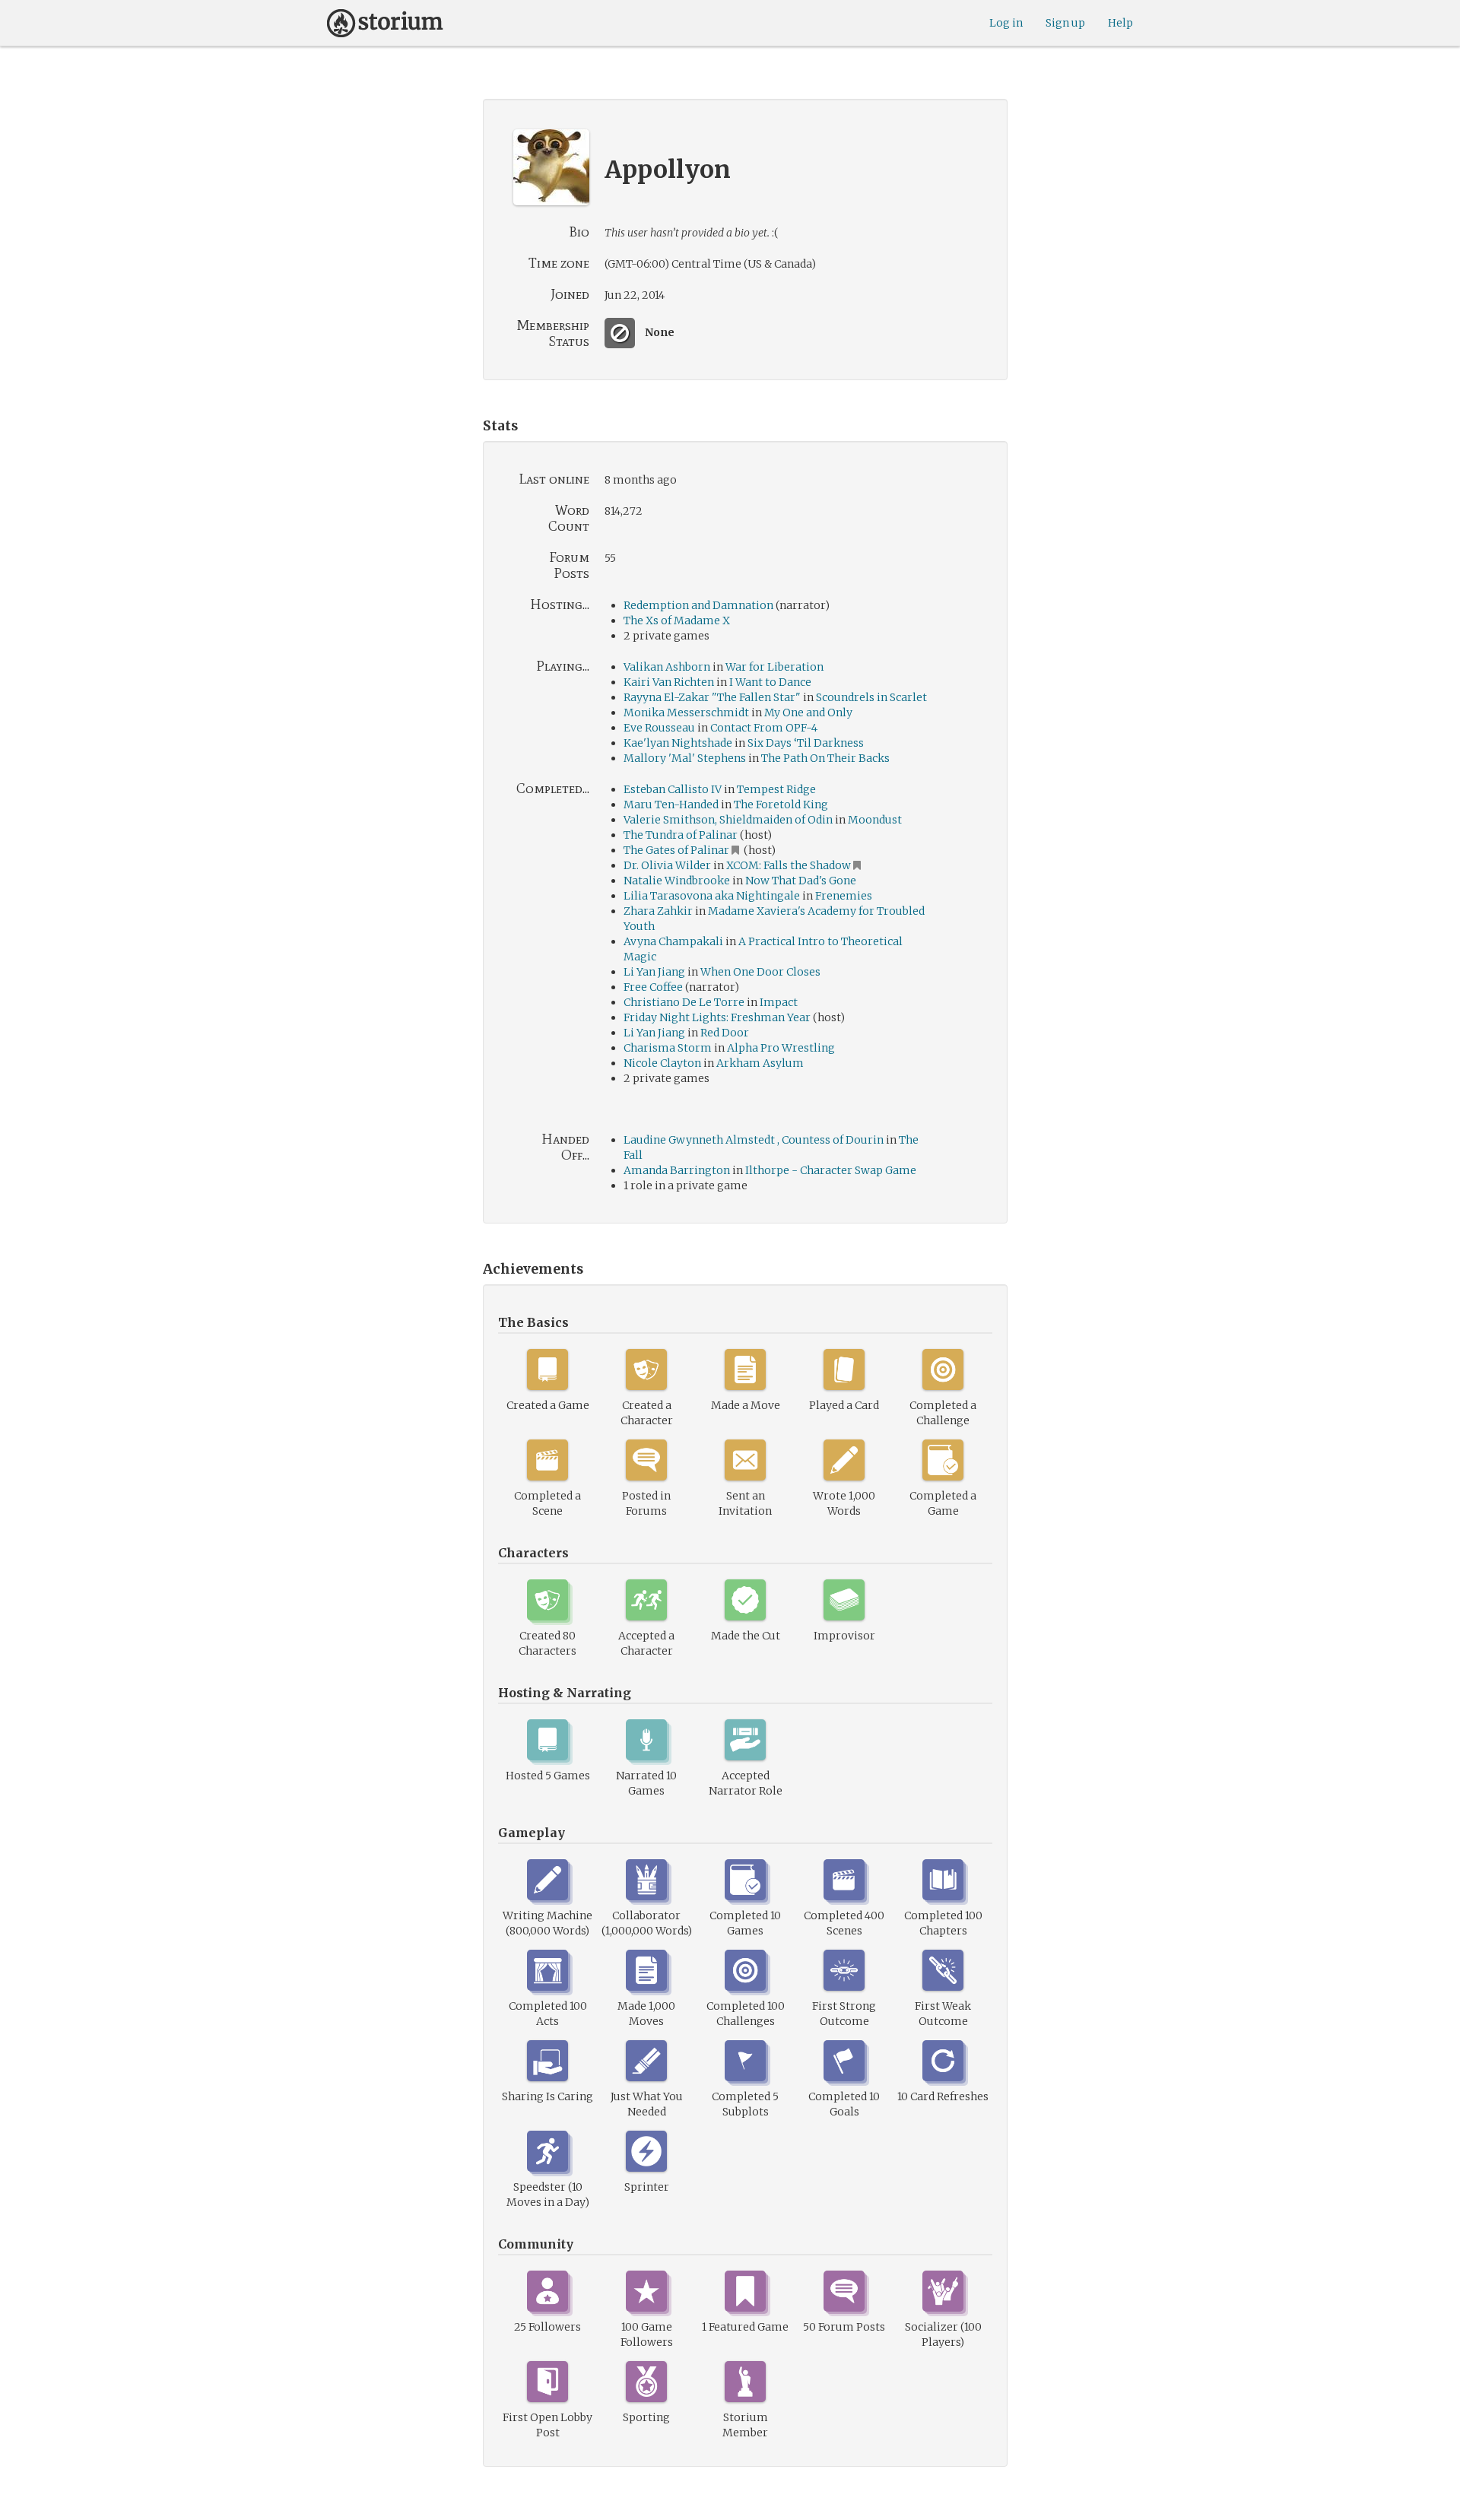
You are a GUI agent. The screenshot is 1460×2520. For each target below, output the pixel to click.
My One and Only (808, 713)
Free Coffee (653, 987)
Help (1120, 23)
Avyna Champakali (673, 941)
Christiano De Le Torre (684, 1002)
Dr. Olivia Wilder (667, 865)
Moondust (875, 820)
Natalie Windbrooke (677, 881)
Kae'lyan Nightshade (678, 743)
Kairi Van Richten (669, 682)
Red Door (725, 1033)
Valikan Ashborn (667, 667)
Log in (1006, 23)
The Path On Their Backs (825, 758)
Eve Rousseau (659, 728)
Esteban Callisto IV (673, 789)
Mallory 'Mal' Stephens (685, 758)
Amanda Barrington (677, 1170)
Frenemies (844, 896)
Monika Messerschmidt (686, 713)
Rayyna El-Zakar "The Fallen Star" (712, 697)
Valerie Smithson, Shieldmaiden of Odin (728, 820)
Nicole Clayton (662, 1063)
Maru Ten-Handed (671, 805)
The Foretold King (781, 805)
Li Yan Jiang (654, 972)
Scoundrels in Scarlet (871, 697)
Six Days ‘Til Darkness (806, 743)
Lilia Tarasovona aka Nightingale (712, 896)
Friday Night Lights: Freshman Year (717, 1017)
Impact (779, 1002)
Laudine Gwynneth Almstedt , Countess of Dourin (754, 1140)
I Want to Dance (770, 682)
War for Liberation (774, 667)
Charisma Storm (668, 1048)
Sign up (1065, 23)
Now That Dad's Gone (801, 881)
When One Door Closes (760, 972)
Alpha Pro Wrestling (781, 1048)
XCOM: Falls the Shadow (789, 865)
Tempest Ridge (776, 789)
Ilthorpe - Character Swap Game (831, 1170)
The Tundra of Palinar (681, 835)
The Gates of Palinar (676, 850)
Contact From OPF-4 (764, 728)
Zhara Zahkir (658, 911)
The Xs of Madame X (677, 620)
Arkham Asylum (760, 1063)
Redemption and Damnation (698, 605)
